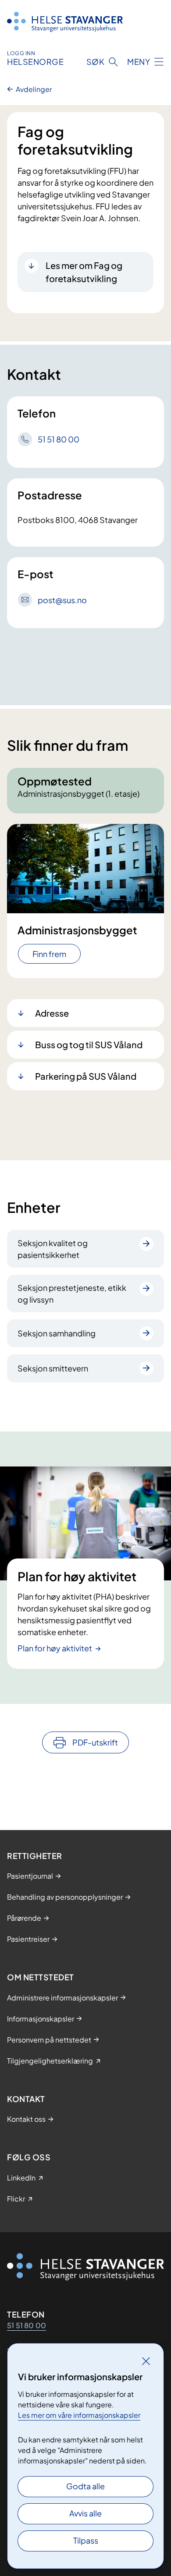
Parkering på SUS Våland (86, 1076)
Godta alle (85, 2486)
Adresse (52, 1013)
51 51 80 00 (27, 2325)
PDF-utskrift (95, 1742)
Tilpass (86, 2540)
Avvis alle (85, 2513)
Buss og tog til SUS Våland (89, 1044)
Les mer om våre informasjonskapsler (79, 2415)
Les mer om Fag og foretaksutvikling (84, 272)
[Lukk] (146, 2361)
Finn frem (49, 954)
